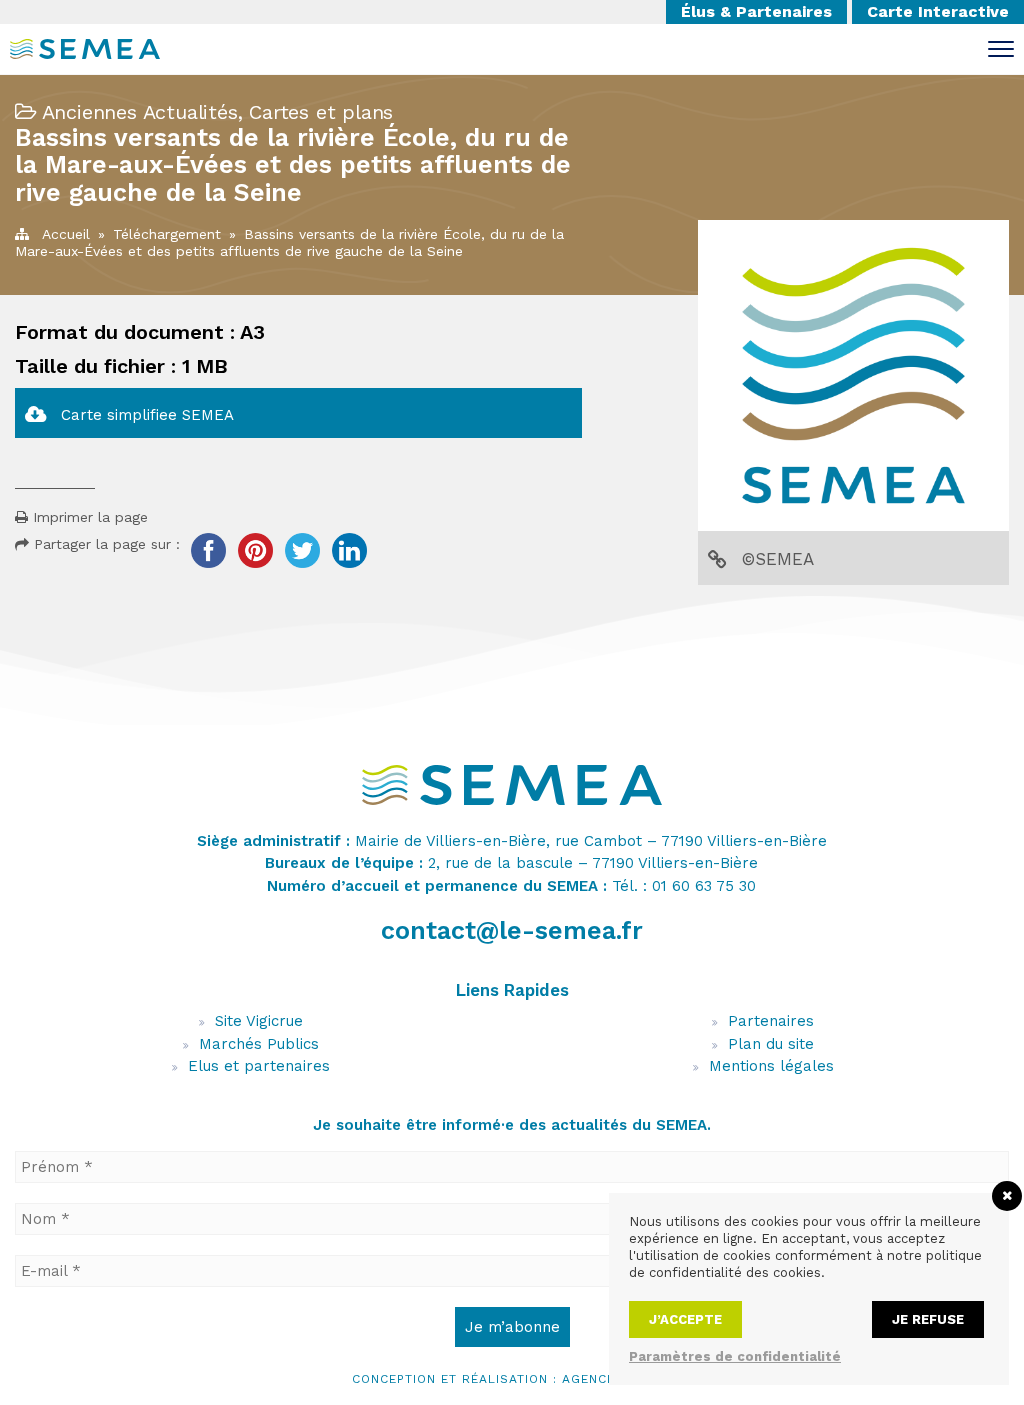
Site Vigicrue (259, 1021)
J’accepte (685, 1319)
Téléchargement (167, 234)
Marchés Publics (259, 1044)
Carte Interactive (938, 11)
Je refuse (928, 1319)
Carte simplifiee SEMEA (147, 415)
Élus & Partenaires (756, 11)
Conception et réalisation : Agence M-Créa (512, 1379)
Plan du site (771, 1044)
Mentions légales (771, 1066)
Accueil (66, 234)
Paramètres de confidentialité (735, 1356)
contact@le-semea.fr (512, 930)
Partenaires (771, 1021)
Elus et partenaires (259, 1066)
